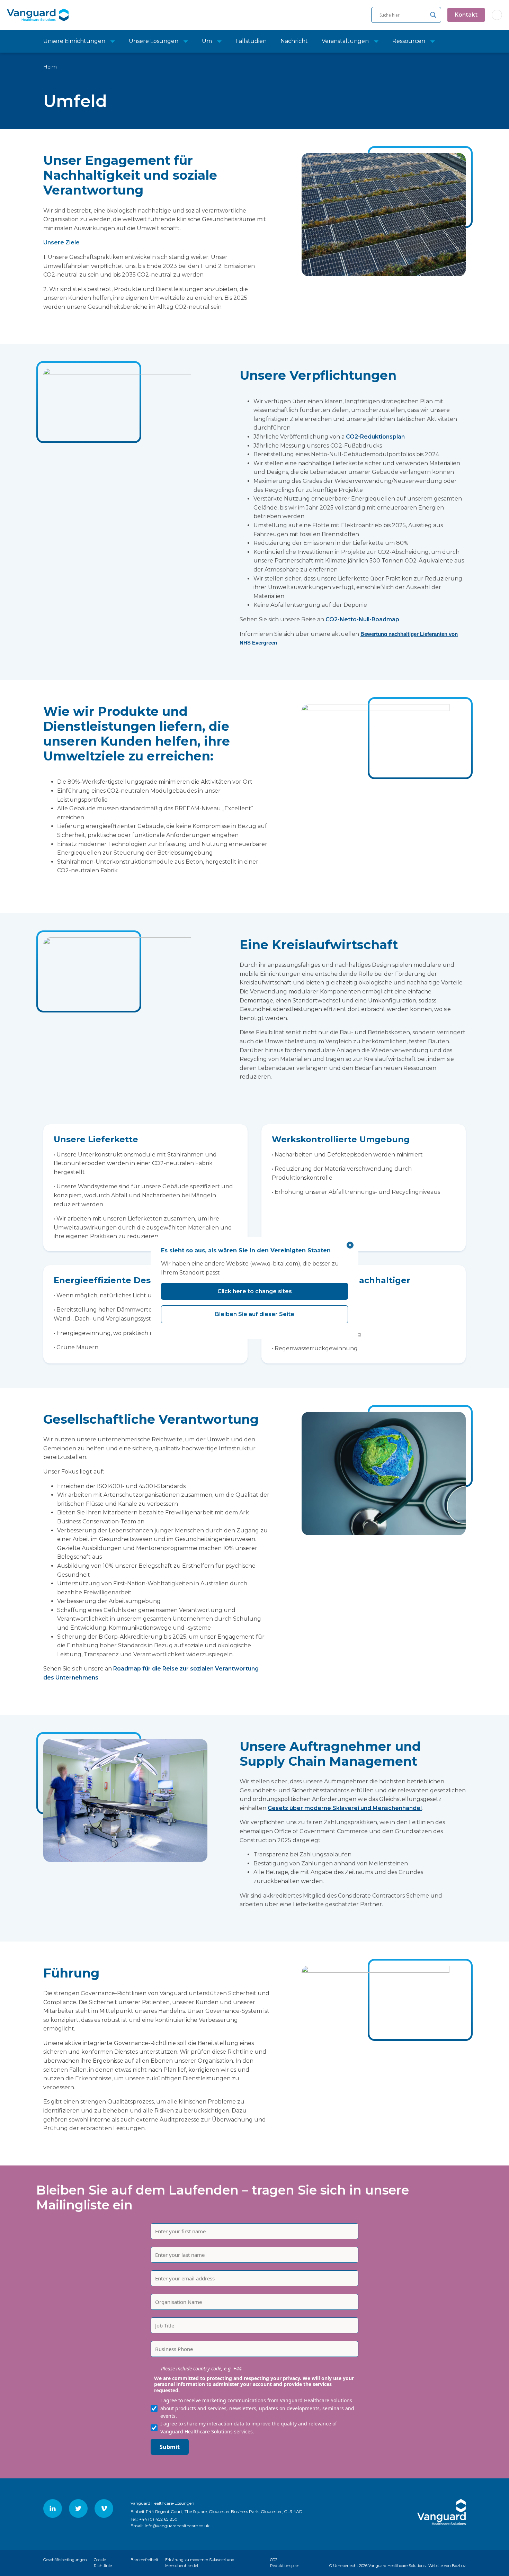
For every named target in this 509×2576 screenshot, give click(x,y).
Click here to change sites (255, 1291)
